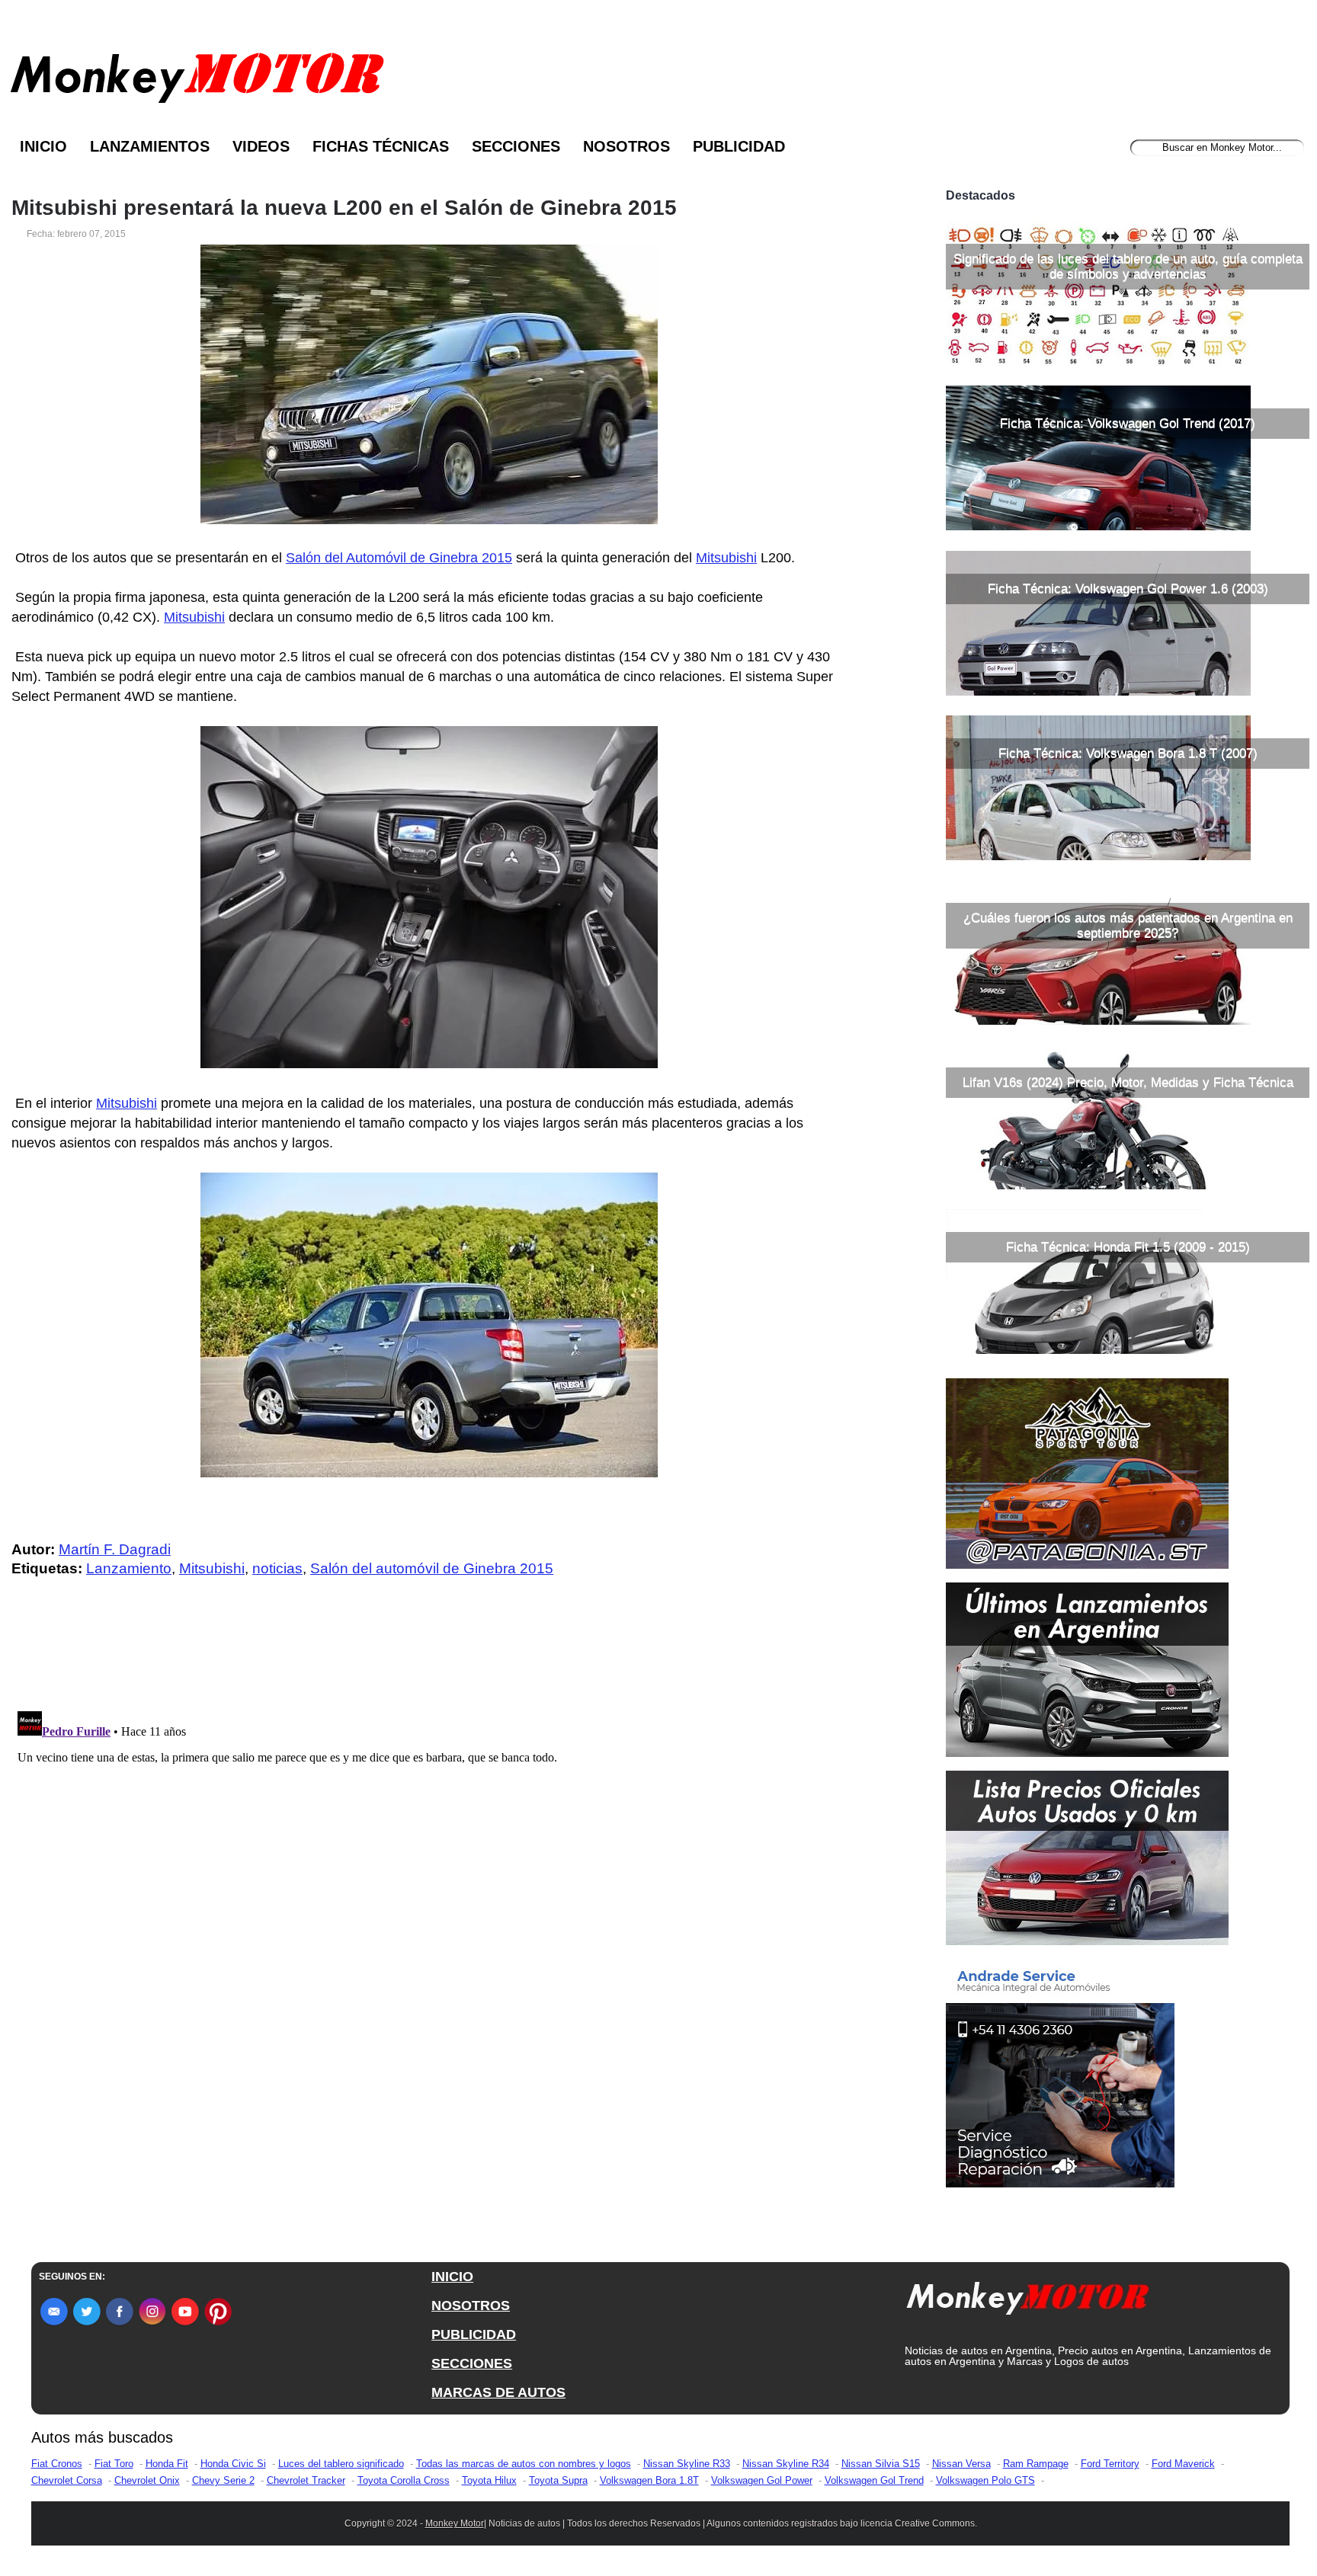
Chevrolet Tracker (306, 2480)
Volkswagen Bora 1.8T (649, 2480)
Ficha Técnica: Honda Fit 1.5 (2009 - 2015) (1128, 1247)
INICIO (452, 2277)
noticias (277, 1568)
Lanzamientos (150, 146)
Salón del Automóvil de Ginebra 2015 (399, 558)
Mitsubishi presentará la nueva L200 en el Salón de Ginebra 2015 (344, 208)
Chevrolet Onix (147, 2480)
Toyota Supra (558, 2480)
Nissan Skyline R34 (786, 2464)
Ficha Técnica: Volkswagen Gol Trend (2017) (1128, 423)
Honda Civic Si (233, 2464)
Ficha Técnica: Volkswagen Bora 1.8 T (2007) (1128, 753)
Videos (261, 146)
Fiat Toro (114, 2464)
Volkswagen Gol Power (762, 2480)
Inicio (43, 146)
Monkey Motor (455, 2523)
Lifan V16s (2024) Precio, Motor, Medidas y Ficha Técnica (1128, 1082)
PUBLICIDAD (474, 2334)
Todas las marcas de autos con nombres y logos (524, 2464)
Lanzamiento (129, 1568)
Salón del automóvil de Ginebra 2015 (432, 1568)
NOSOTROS (471, 2306)
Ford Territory (1110, 2464)
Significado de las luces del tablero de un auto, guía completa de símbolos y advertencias (1128, 266)
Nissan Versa (961, 2464)
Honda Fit (167, 2464)
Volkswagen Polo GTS (985, 2480)
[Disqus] (433, 1896)
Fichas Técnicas (381, 146)
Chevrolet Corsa (67, 2480)
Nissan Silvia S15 (881, 2464)
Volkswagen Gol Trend (874, 2480)
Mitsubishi (726, 558)
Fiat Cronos (57, 2464)
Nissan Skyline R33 (687, 2464)
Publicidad (739, 146)
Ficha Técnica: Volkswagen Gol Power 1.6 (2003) (1128, 589)
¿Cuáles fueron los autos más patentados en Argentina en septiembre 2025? (1128, 925)
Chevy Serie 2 (223, 2480)
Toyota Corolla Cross (404, 2480)
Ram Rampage (1036, 2464)
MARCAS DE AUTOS (498, 2392)
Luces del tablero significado (341, 2464)
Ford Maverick (1183, 2464)
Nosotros (626, 146)
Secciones (516, 146)
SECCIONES (472, 2363)
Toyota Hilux (489, 2480)
